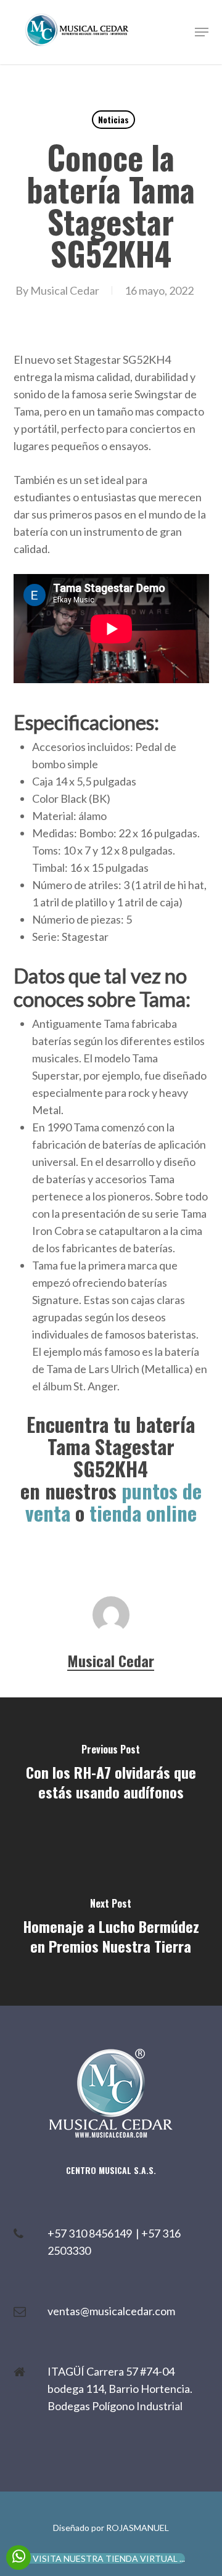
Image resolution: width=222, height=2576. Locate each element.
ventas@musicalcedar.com (111, 2311)
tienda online (143, 1513)
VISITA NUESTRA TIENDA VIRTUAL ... (109, 2558)
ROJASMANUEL (138, 2528)
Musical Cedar (65, 290)
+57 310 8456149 (92, 2233)
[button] (202, 32)
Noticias (113, 119)
